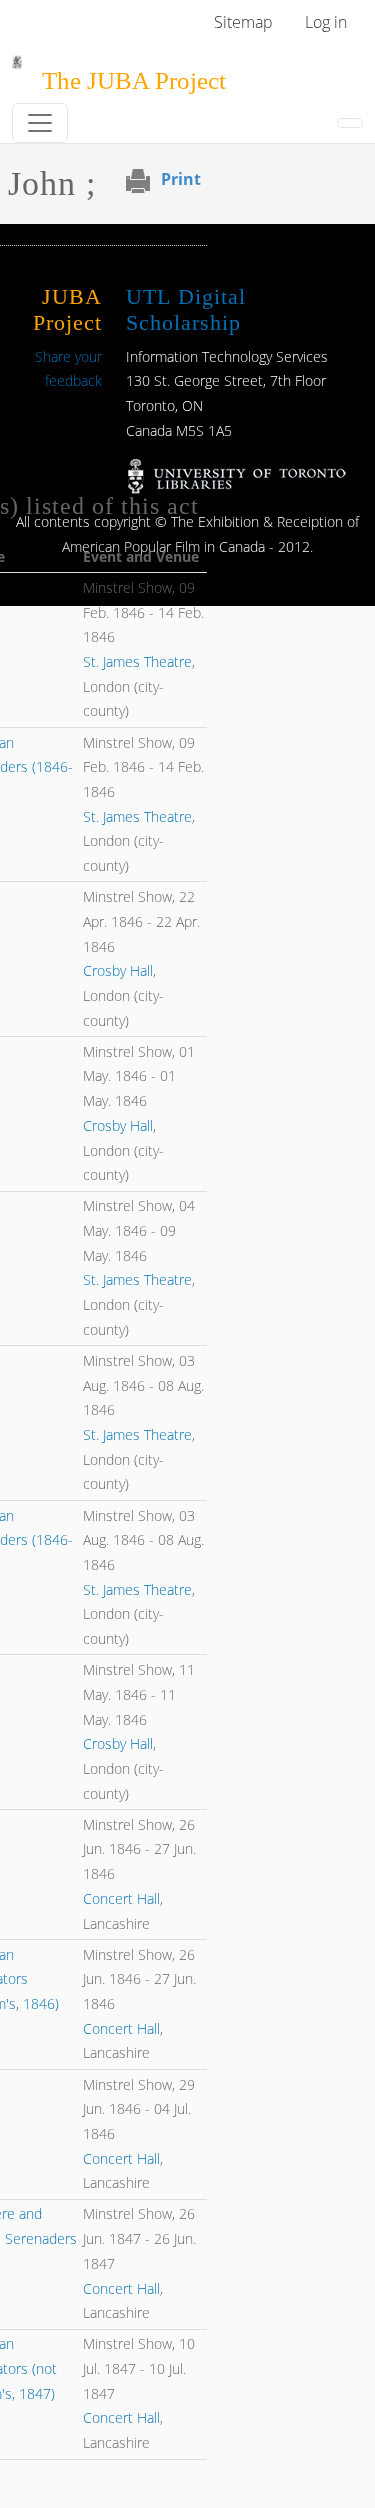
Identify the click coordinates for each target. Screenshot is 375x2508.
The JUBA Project (134, 80)
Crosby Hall (118, 970)
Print (181, 179)
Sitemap (243, 22)
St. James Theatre (137, 661)
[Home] (17, 69)
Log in (326, 22)
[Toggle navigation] (40, 123)
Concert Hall (121, 1898)
